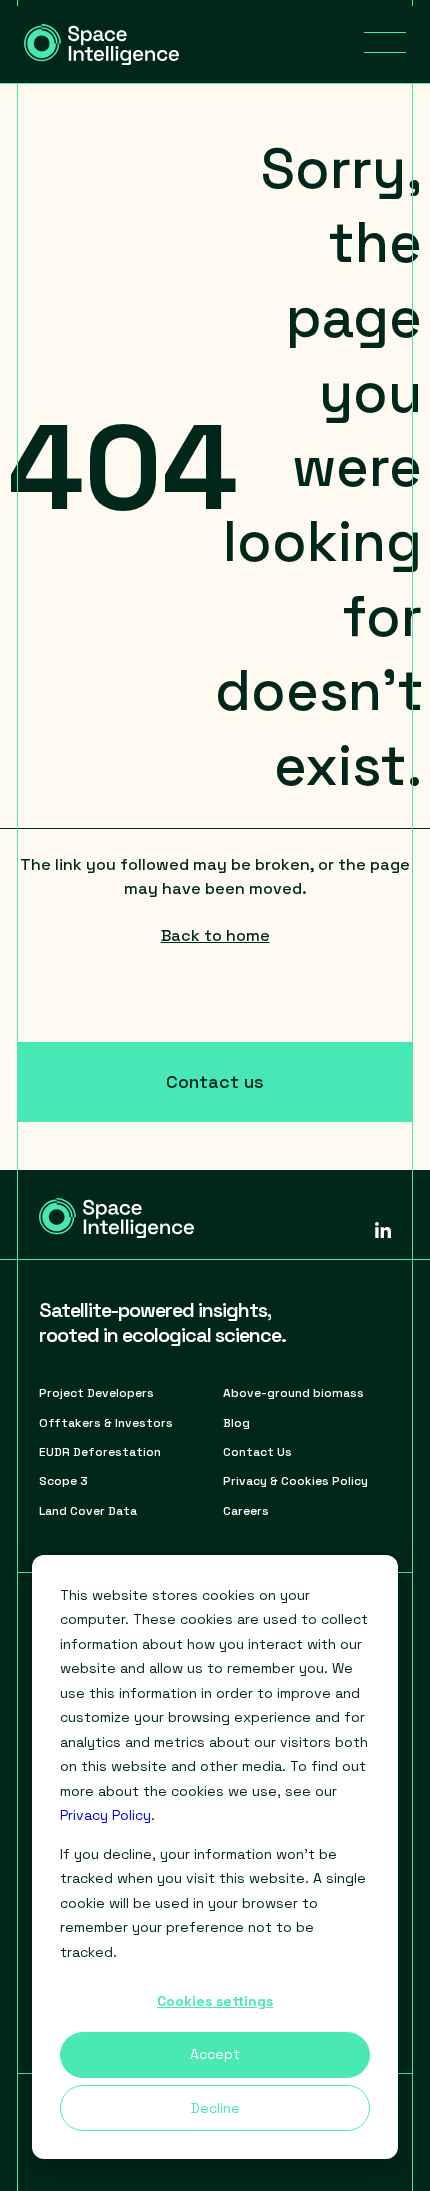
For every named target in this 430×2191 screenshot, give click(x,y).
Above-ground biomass (293, 1393)
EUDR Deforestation (100, 1452)
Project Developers (96, 1393)
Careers (246, 1511)
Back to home (215, 935)
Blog (236, 1423)
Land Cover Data (88, 1511)
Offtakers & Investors (106, 1423)
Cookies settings (215, 2001)
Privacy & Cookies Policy (295, 1481)
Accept (215, 2054)
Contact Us (257, 1452)
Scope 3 (63, 1481)
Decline (215, 2108)
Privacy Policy (105, 1815)
